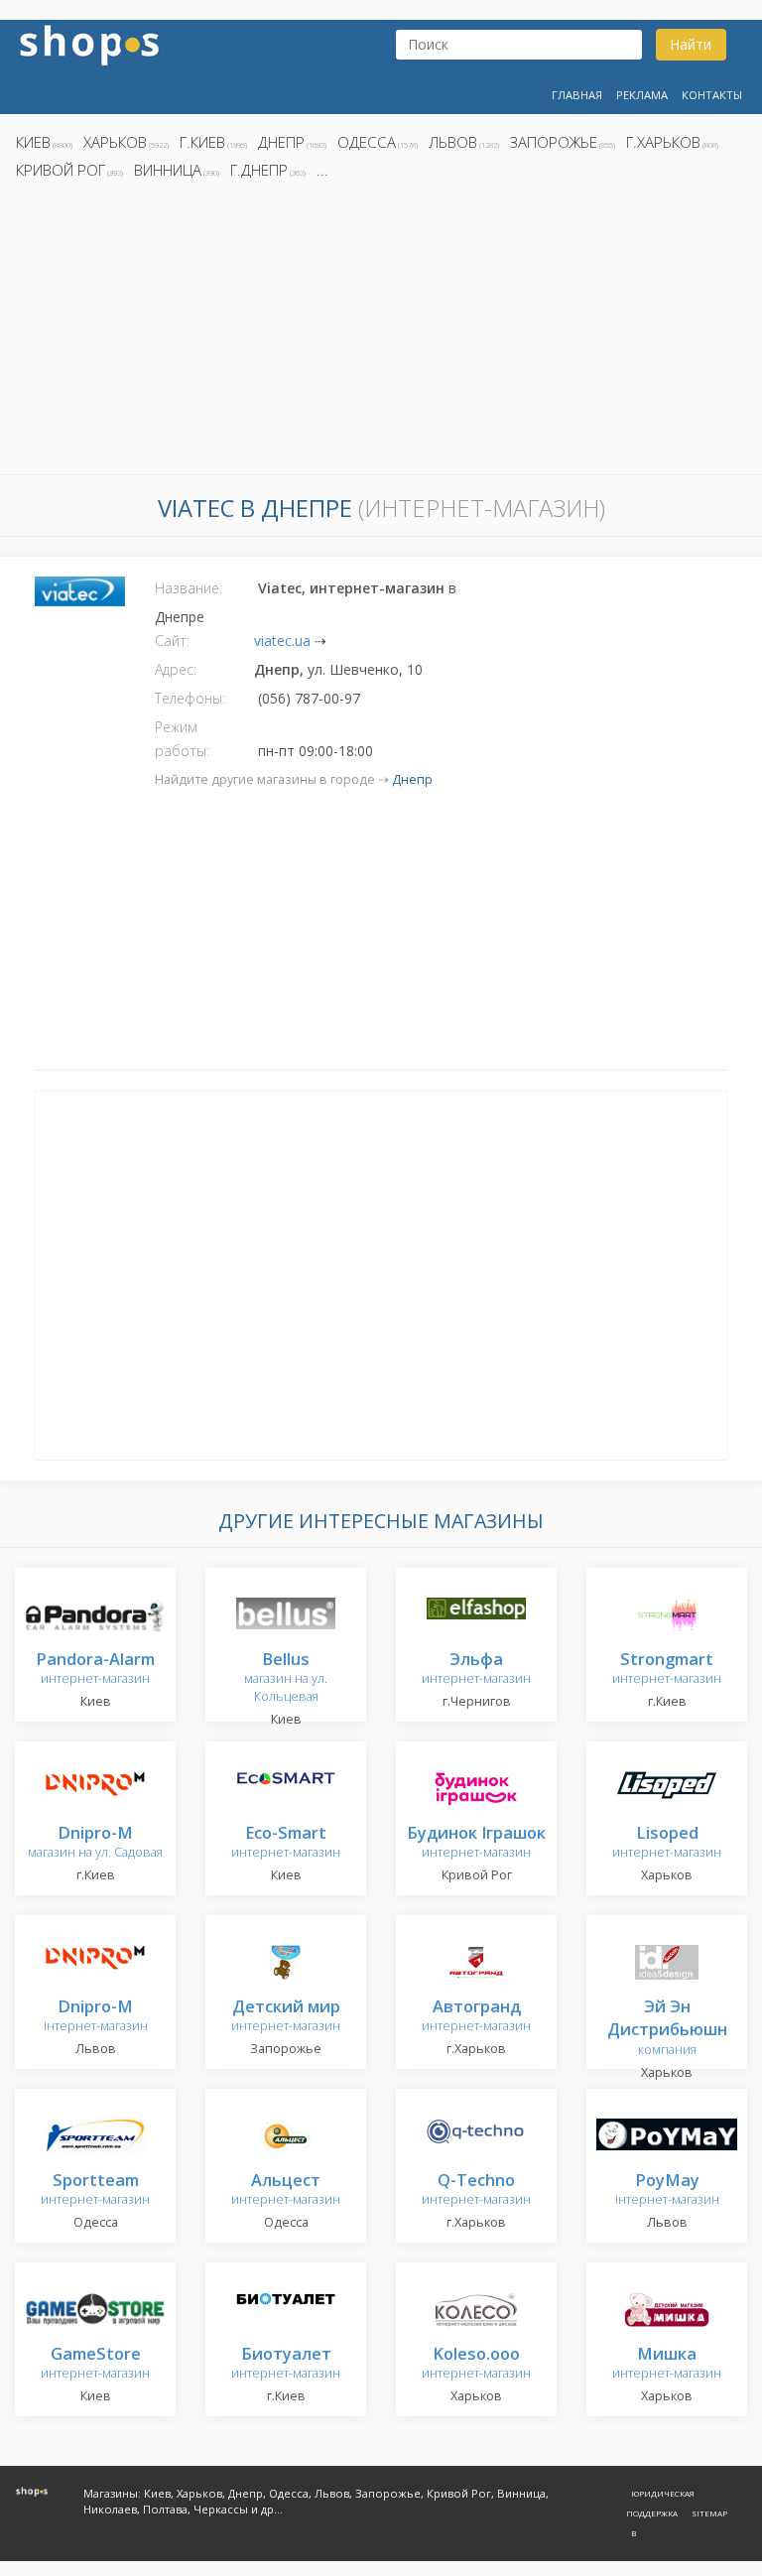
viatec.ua (282, 641)
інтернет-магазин (96, 2017)
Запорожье (554, 142)
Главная (577, 95)
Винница (168, 170)
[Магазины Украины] (89, 43)
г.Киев (202, 142)
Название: (189, 588)
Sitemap (709, 2513)
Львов (453, 142)
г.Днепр (259, 170)
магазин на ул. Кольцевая (286, 1678)
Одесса (367, 142)
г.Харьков (663, 142)
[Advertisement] (381, 332)
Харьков (115, 142)
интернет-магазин (95, 1670)
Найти (691, 44)
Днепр (281, 142)
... (322, 170)
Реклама (642, 95)
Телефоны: (190, 698)
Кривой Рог (61, 170)
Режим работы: (182, 739)
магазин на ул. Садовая (95, 1843)
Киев (33, 142)
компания (667, 2029)
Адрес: (176, 669)
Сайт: (172, 641)
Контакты (712, 95)
